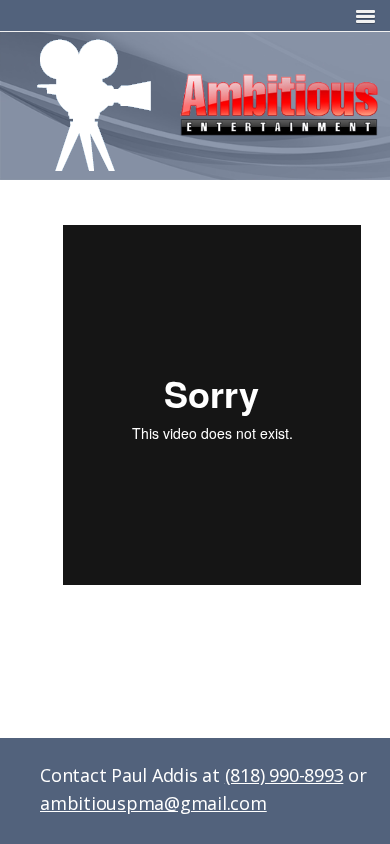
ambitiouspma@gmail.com (153, 803)
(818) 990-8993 (284, 775)
